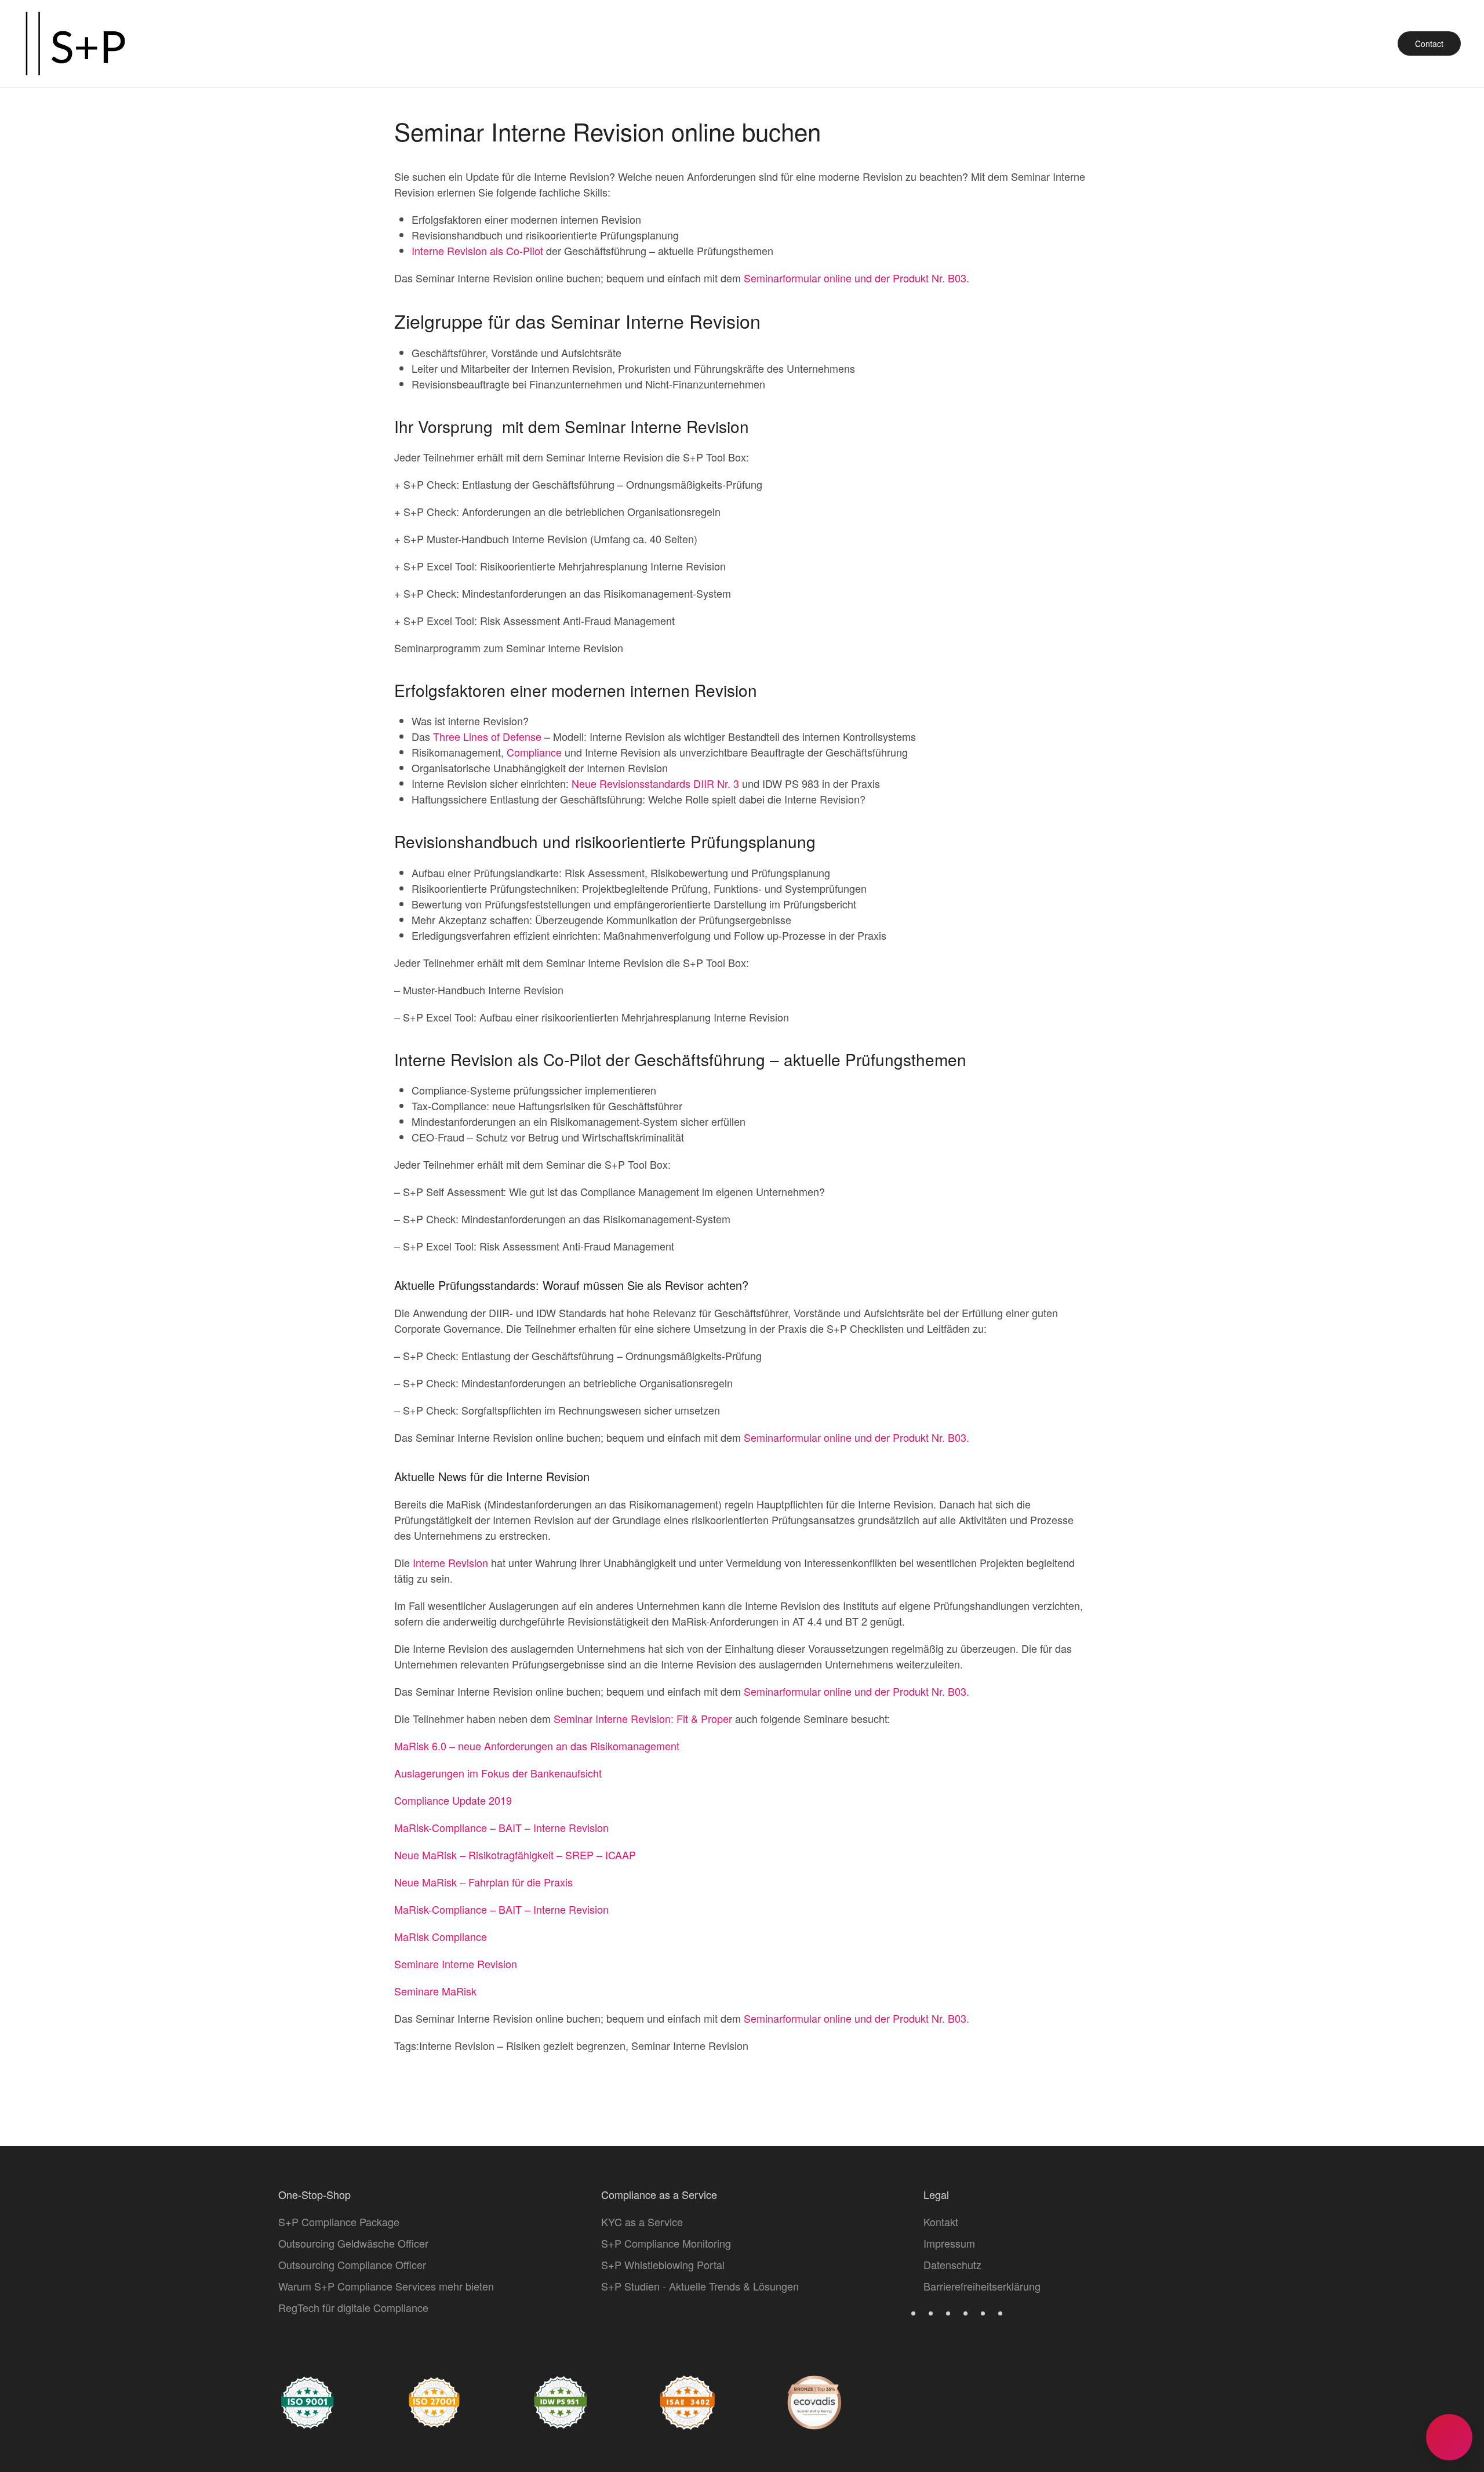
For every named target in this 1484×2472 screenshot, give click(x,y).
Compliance (536, 752)
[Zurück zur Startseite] (75, 43)
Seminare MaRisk (435, 1991)
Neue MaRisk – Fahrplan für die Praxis (483, 1882)
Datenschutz (952, 2264)
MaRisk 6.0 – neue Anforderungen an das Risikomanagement (537, 1746)
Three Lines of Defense (487, 736)
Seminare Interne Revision (456, 1964)
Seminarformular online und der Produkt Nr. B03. (856, 278)
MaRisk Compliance (441, 1936)
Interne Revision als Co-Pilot (477, 250)
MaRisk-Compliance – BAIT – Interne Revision (501, 1827)
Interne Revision (450, 1562)
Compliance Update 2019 (453, 1800)
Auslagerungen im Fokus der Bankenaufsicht (498, 1773)
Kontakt (941, 2222)
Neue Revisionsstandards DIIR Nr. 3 (655, 783)
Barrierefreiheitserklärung (982, 2286)
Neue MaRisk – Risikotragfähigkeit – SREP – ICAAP (515, 1855)
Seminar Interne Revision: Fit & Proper (643, 1718)
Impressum (949, 2243)
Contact (1429, 43)
